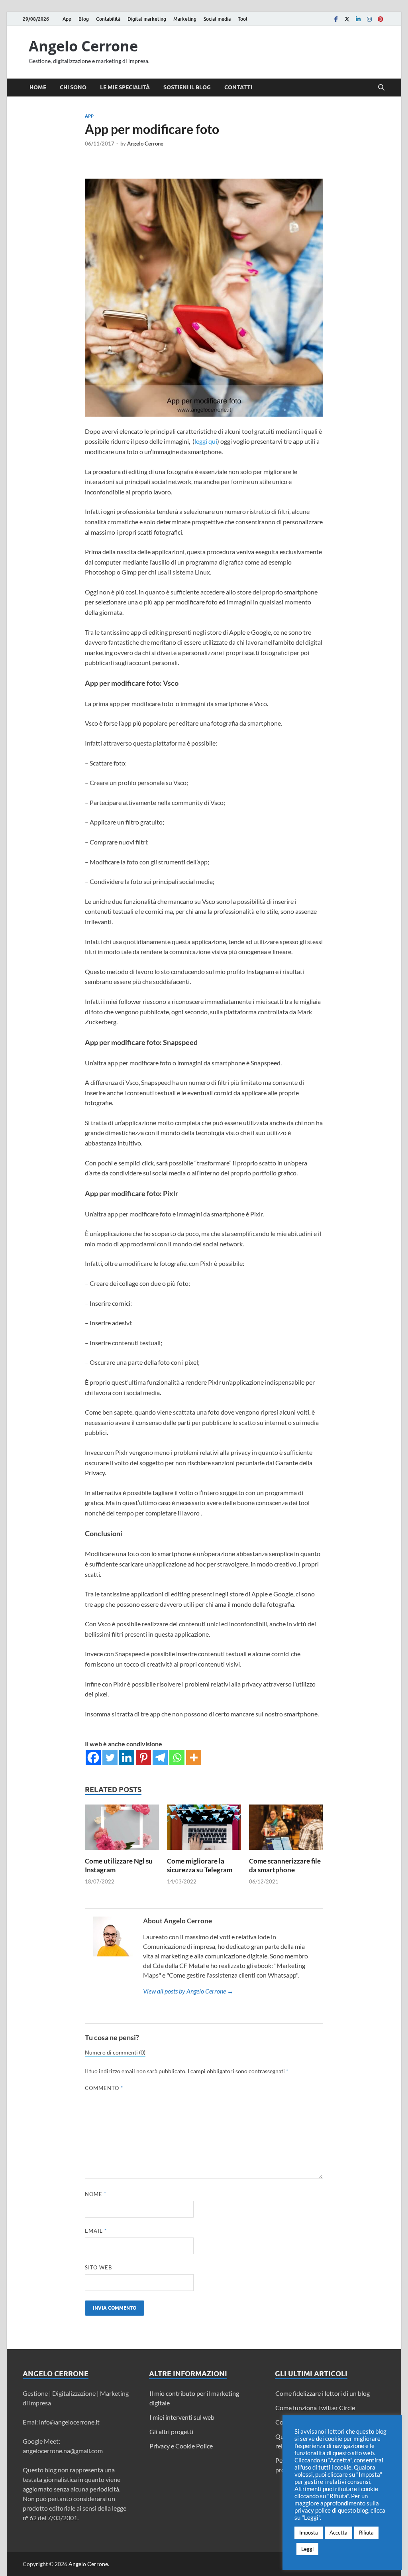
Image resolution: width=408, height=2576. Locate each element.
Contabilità (108, 19)
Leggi (307, 2549)
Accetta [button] (338, 2533)
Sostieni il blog (187, 87)
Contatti (238, 87)
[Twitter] (347, 19)
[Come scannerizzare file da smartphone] (286, 1830)
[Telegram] (160, 1757)
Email (96, 2231)
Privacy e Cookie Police (181, 2446)
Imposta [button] (309, 2533)
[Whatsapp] (177, 1757)
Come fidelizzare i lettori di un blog (323, 2393)
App (67, 19)
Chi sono (73, 87)
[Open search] (381, 88)
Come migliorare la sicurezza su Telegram (200, 1865)
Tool (243, 19)
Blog (84, 19)
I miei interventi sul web (182, 2417)
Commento (104, 2088)
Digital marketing (147, 19)
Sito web (98, 2267)
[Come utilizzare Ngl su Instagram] (122, 1830)
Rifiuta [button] (366, 2533)
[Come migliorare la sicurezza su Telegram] (204, 1830)
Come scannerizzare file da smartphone (285, 1865)
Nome (96, 2194)
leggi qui (206, 441)
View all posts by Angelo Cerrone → (188, 1991)
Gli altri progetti (171, 2431)
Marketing (185, 19)
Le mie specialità (125, 87)
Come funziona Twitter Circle (315, 2408)
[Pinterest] (381, 19)
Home (38, 87)
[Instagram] (369, 19)
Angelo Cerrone (83, 46)
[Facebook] (336, 19)
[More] (194, 1757)
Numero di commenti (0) (115, 2053)
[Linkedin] (358, 19)
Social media (217, 19)
